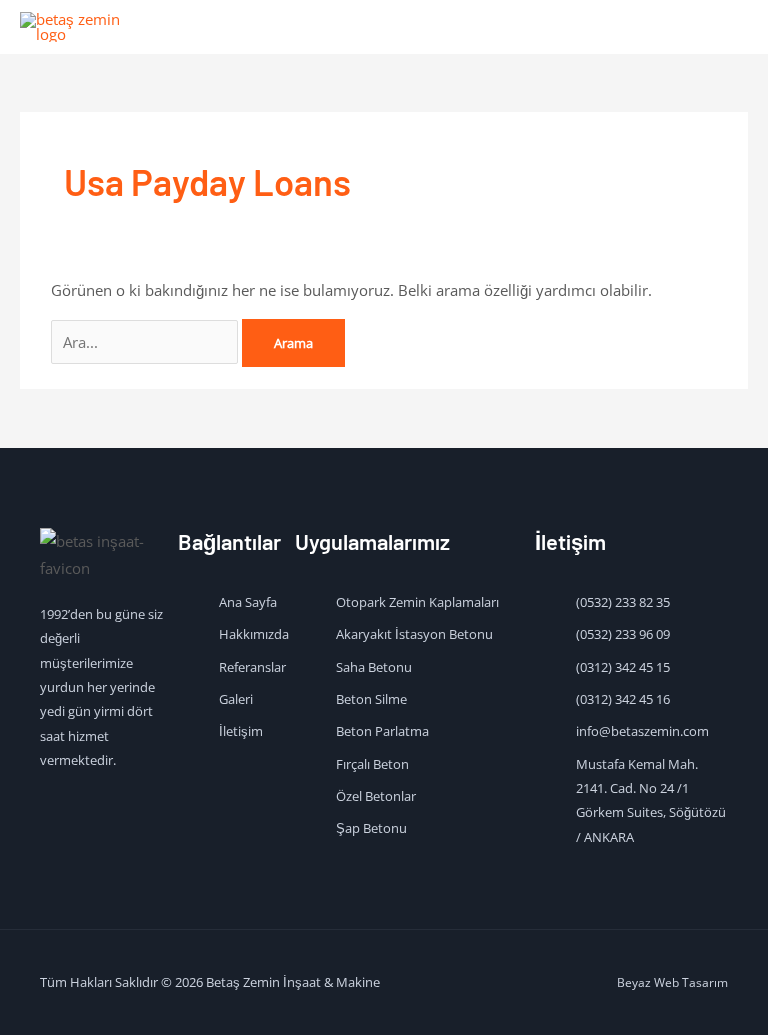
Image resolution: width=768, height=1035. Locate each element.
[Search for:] (146, 342)
